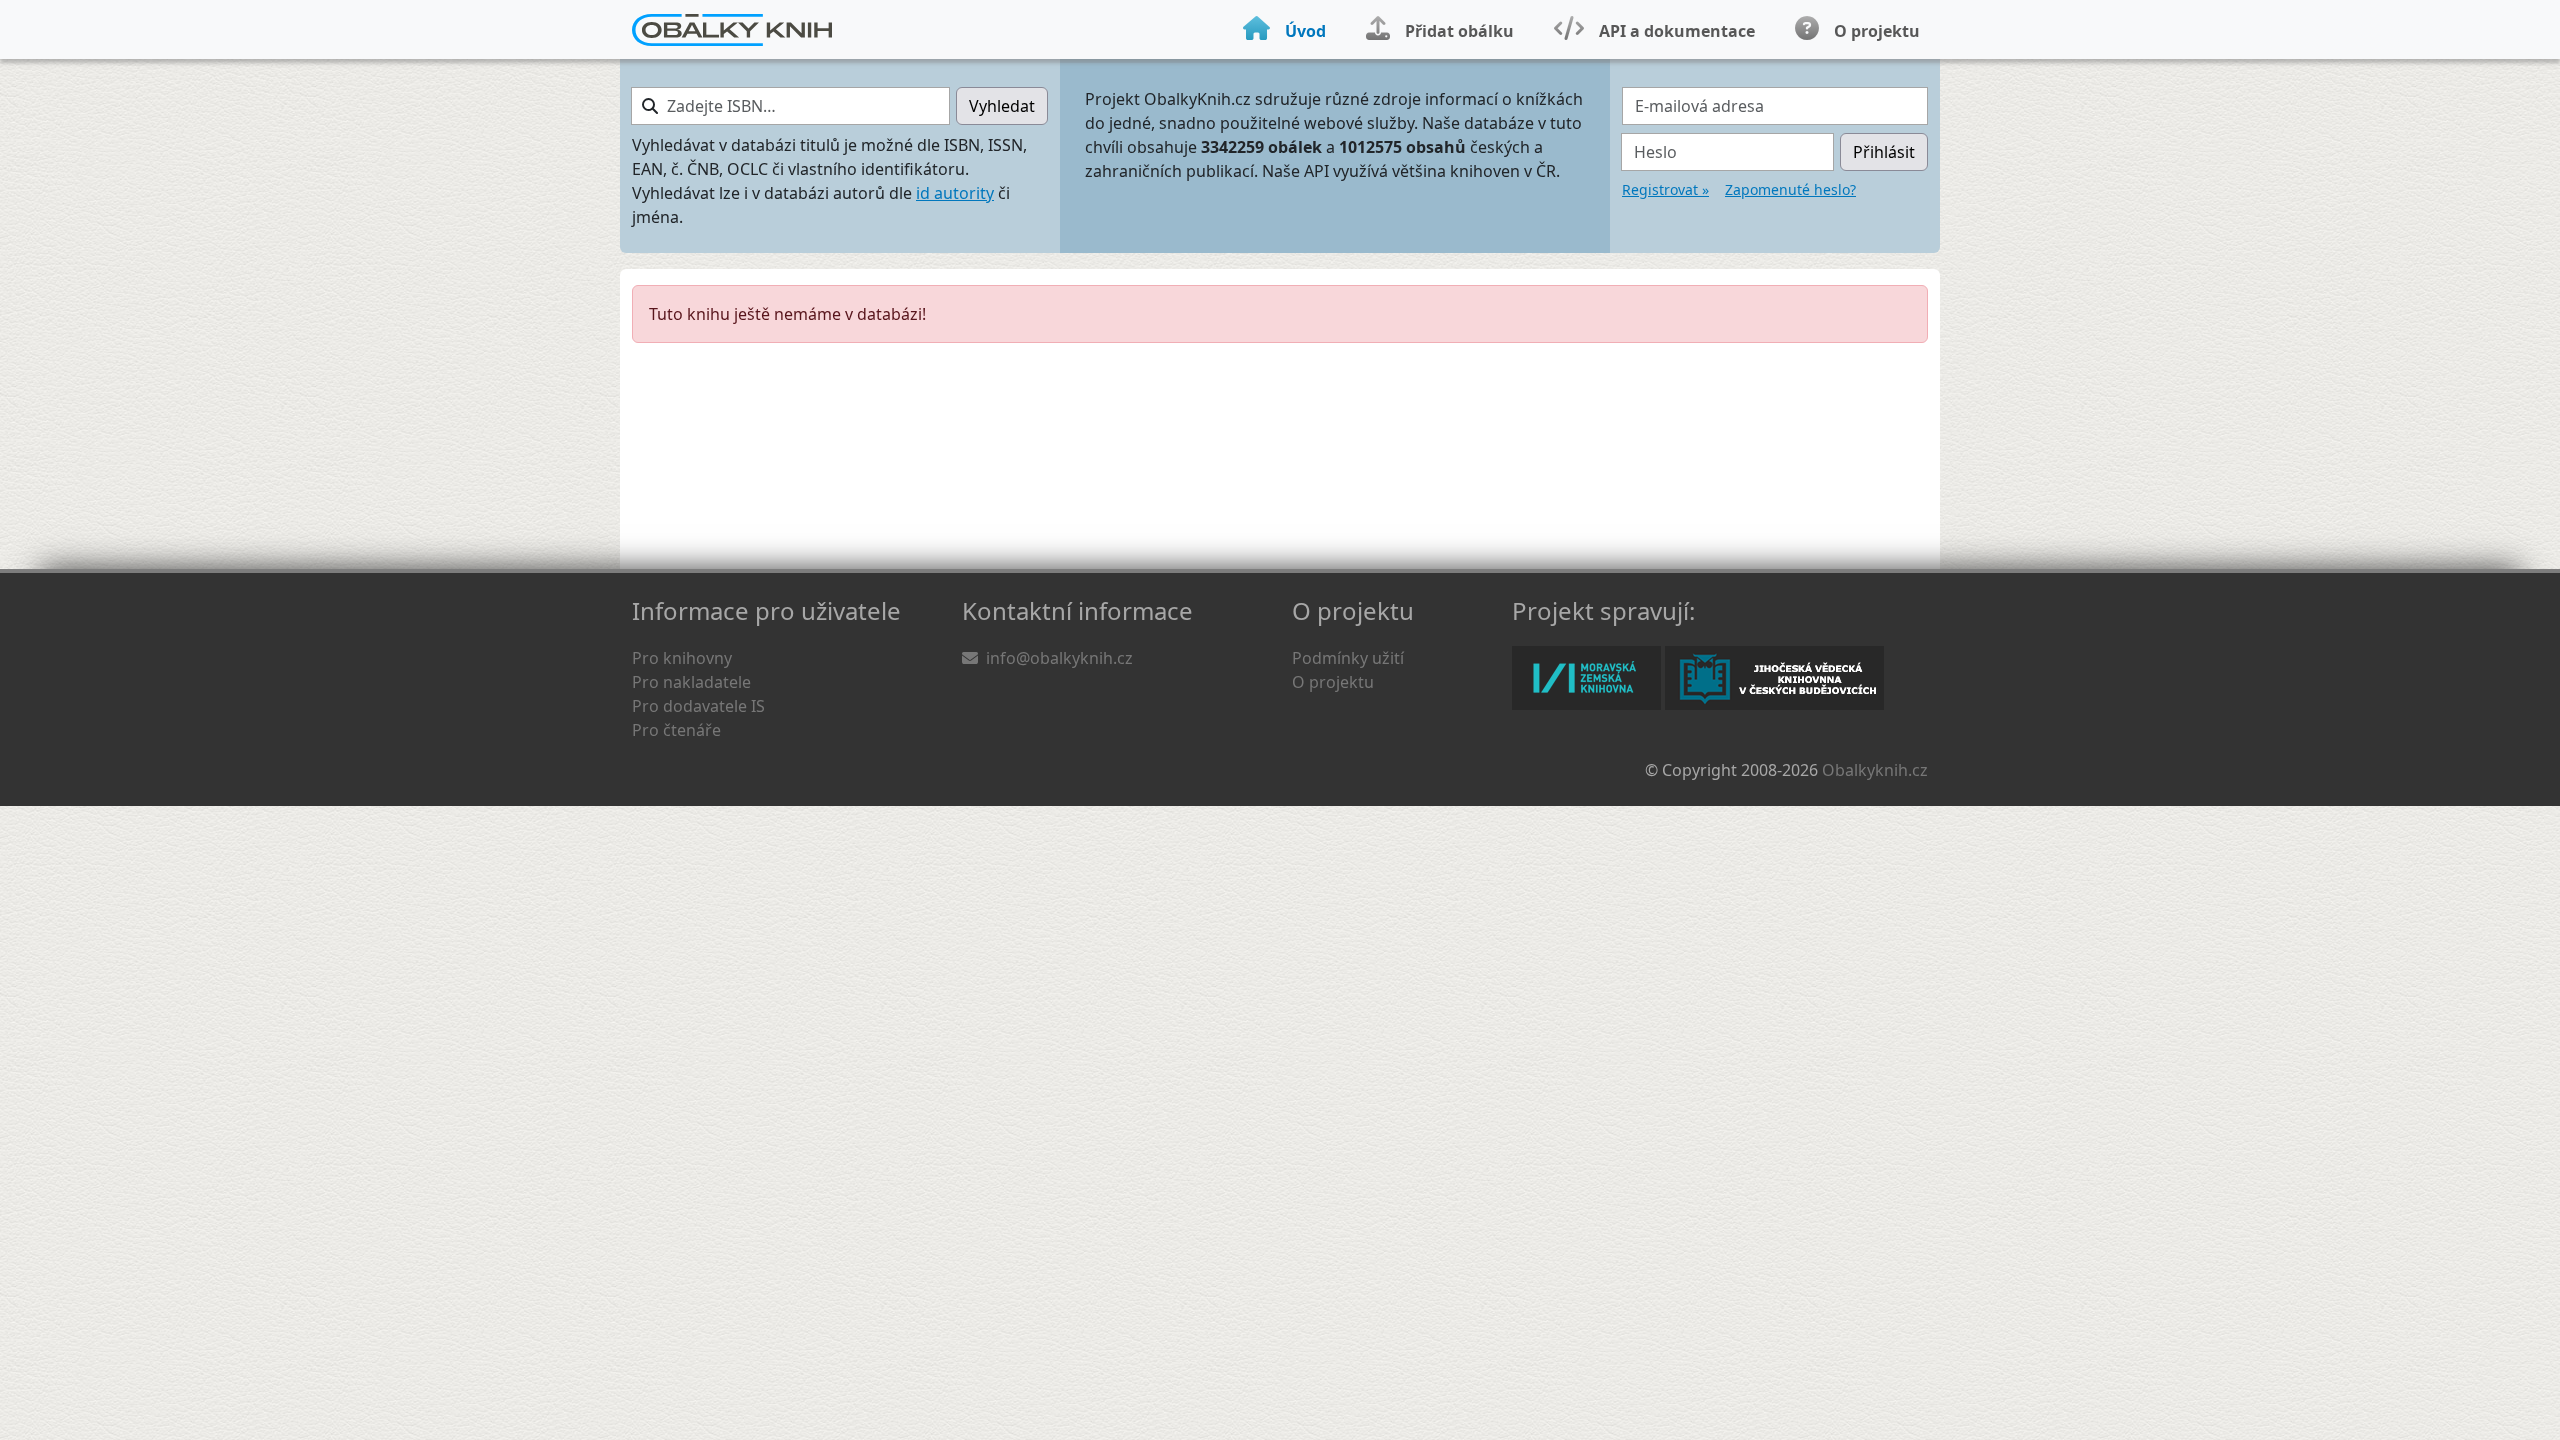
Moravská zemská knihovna (1586, 678)
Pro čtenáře (676, 730)
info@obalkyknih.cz (1059, 658)
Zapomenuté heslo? (1790, 189)
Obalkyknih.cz (1875, 770)
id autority (955, 193)
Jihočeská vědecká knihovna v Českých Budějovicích (1774, 678)
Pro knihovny (682, 658)
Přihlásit (1884, 152)
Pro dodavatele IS (698, 706)
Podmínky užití (1348, 658)
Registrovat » (1665, 189)
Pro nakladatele (691, 682)
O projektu (1333, 682)
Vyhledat (1002, 106)
